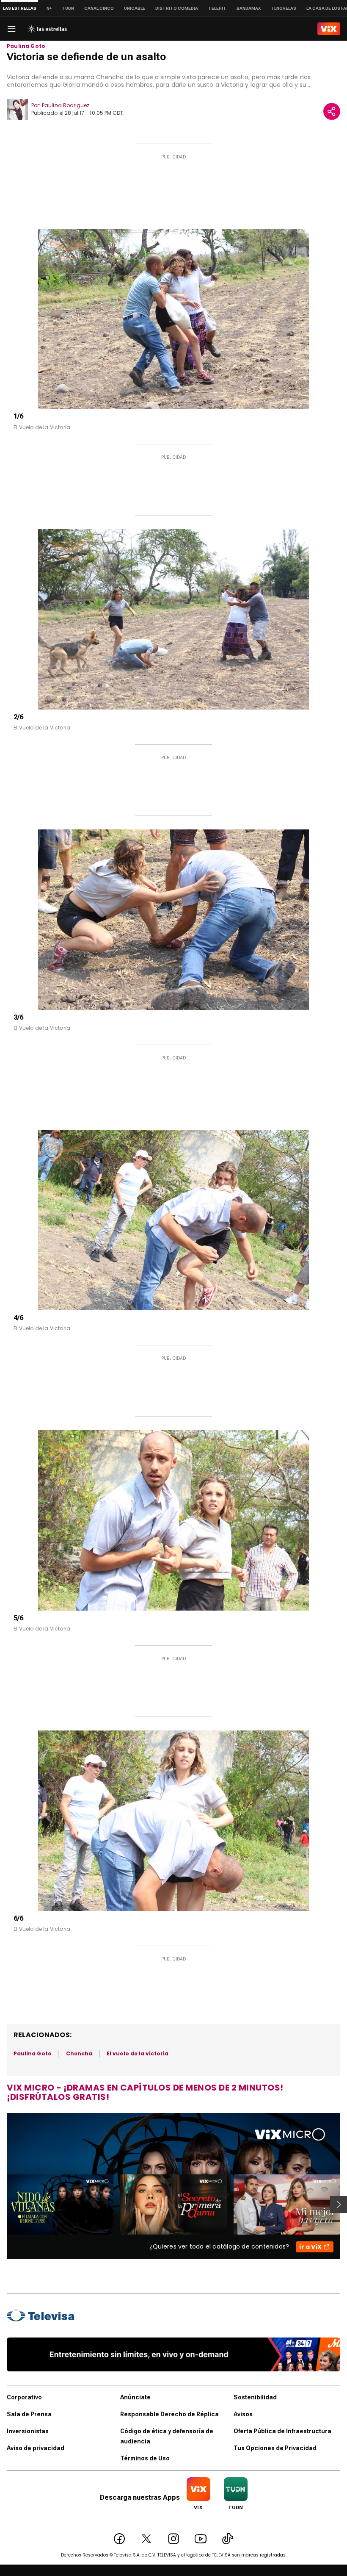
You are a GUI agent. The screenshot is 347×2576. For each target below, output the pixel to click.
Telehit (217, 8)
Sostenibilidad (255, 2397)
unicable (135, 8)
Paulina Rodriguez (66, 105)
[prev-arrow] (1, 2204)
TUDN (68, 8)
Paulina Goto (26, 46)
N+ (49, 8)
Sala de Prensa (29, 2414)
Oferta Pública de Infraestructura (282, 2431)
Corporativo (24, 2397)
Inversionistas (28, 2431)
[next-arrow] (339, 2204)
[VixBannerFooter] (173, 2354)
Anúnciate (135, 2397)
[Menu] (11, 29)
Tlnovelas (284, 8)
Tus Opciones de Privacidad (275, 2448)
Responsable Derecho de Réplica (169, 2414)
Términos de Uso (145, 2458)
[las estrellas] (47, 29)
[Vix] (329, 29)
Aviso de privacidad (36, 2448)
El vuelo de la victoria (138, 2053)
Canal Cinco (99, 8)
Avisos (243, 2414)
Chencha (79, 2053)
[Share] (332, 111)
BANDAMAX (249, 8)
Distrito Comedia (177, 8)
